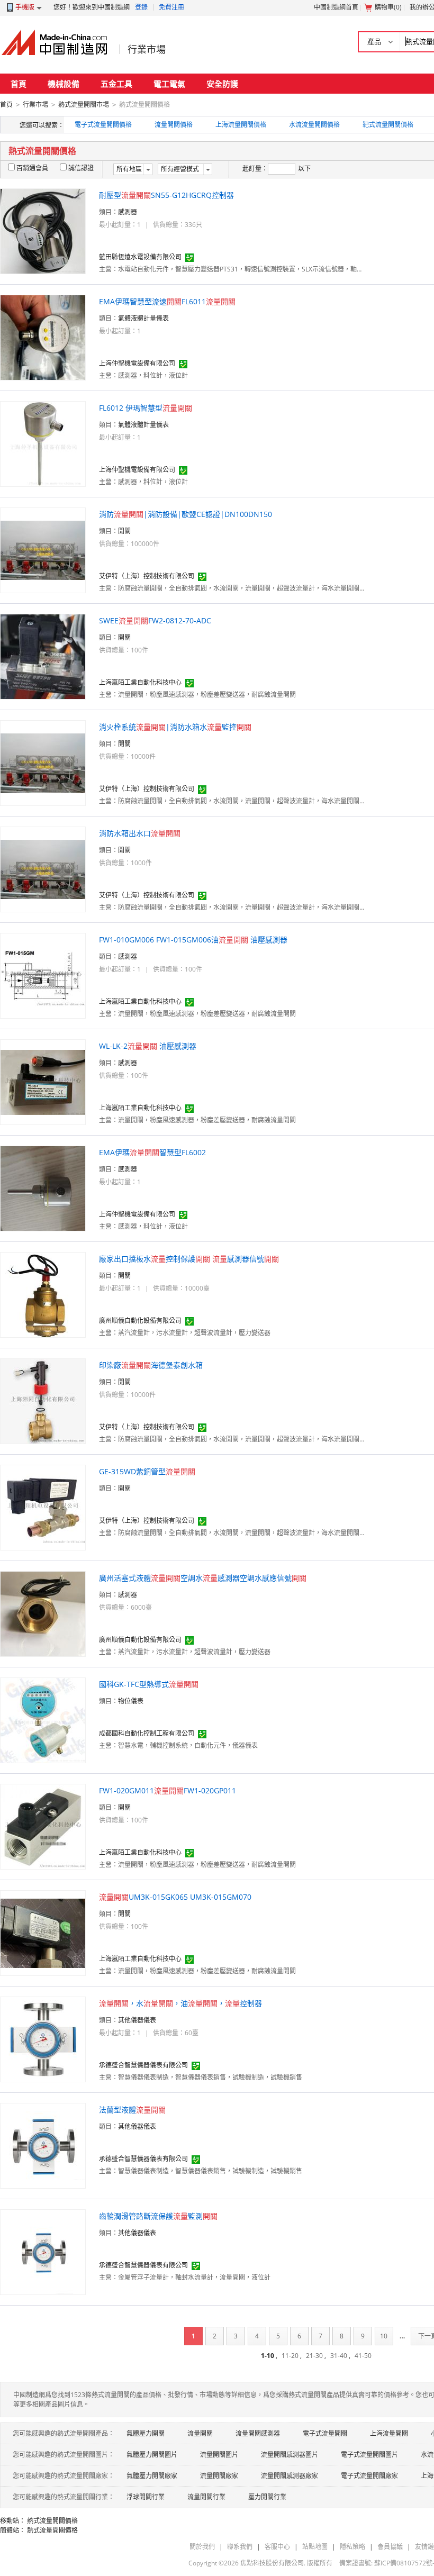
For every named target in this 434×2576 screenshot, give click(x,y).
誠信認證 (81, 168)
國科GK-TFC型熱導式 (149, 1684)
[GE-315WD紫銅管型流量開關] (43, 1507)
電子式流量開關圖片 (369, 2455)
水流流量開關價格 (314, 125)
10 (384, 2336)
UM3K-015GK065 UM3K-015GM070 (175, 1897)
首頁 (19, 84)
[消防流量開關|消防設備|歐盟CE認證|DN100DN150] (43, 550)
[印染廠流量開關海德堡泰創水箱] (43, 1400)
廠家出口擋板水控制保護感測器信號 (189, 1259)
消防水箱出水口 (140, 833)
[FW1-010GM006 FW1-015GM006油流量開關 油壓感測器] (43, 975)
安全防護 (222, 84)
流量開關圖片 (219, 2455)
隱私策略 (352, 2547)
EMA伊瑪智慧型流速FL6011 (167, 301)
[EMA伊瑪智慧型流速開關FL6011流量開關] (43, 337)
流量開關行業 (206, 2497)
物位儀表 (131, 1701)
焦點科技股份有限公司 (272, 2563)
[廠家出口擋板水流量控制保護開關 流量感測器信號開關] (43, 1294)
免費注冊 (171, 7)
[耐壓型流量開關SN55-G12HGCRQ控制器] (43, 230)
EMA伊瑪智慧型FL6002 (152, 1152)
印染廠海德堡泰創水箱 (151, 1365)
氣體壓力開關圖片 (152, 2455)
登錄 (141, 7)
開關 (124, 531)
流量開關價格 (174, 125)
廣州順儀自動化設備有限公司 (140, 1321)
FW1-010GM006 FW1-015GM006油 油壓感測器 (193, 940)
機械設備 (64, 84)
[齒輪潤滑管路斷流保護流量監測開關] (43, 2251)
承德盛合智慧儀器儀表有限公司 (143, 2065)
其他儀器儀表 (137, 2020)
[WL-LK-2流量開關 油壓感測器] (43, 1081)
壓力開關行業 (267, 2497)
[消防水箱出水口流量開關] (43, 869)
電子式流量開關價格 (103, 125)
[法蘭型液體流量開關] (43, 2145)
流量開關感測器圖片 (290, 2455)
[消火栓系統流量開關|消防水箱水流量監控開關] (43, 762)
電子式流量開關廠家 (369, 2476)
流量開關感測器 (258, 2433)
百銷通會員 (32, 168)
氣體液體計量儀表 (143, 318)
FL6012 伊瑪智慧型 (146, 408)
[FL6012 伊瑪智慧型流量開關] (43, 443)
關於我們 (202, 2547)
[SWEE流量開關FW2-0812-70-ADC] (43, 656)
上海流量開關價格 (241, 125)
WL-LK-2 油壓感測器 (148, 1046)
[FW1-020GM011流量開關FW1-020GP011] (43, 1826)
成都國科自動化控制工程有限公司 (147, 1733)
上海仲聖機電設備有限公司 (137, 363)
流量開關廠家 (219, 2476)
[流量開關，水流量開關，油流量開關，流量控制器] (43, 2039)
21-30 (314, 2356)
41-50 (363, 2356)
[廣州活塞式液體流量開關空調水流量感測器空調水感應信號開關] (43, 1613)
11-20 (290, 2356)
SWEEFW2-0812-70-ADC (155, 620)
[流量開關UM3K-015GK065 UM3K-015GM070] (43, 1932)
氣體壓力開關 (146, 2433)
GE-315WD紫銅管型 (147, 1471)
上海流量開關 (389, 2433)
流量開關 (200, 2433)
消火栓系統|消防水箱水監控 (175, 727)
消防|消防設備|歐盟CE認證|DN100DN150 (186, 514)
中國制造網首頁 (336, 7)
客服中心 (277, 2547)
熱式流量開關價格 (52, 2521)
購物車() (388, 7)
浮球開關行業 (146, 2497)
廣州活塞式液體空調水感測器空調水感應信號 (203, 1578)
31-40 (339, 2356)
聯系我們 (240, 2547)
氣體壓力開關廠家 (152, 2476)
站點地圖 (315, 2547)
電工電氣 (169, 84)
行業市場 (147, 49)
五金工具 (116, 84)
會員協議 (390, 2547)
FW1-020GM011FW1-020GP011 (168, 1790)
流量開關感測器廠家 (290, 2476)
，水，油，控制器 (180, 2003)
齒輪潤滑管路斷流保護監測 (158, 2216)
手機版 (25, 7)
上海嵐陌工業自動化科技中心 (140, 682)
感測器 (128, 212)
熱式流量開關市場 (84, 105)
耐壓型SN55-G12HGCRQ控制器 (166, 195)
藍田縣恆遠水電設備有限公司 (140, 257)
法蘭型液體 (132, 2110)
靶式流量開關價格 (388, 125)
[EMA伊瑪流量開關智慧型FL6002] (43, 1188)
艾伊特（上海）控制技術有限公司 (147, 576)
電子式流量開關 (325, 2433)
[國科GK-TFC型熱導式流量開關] (43, 1720)
